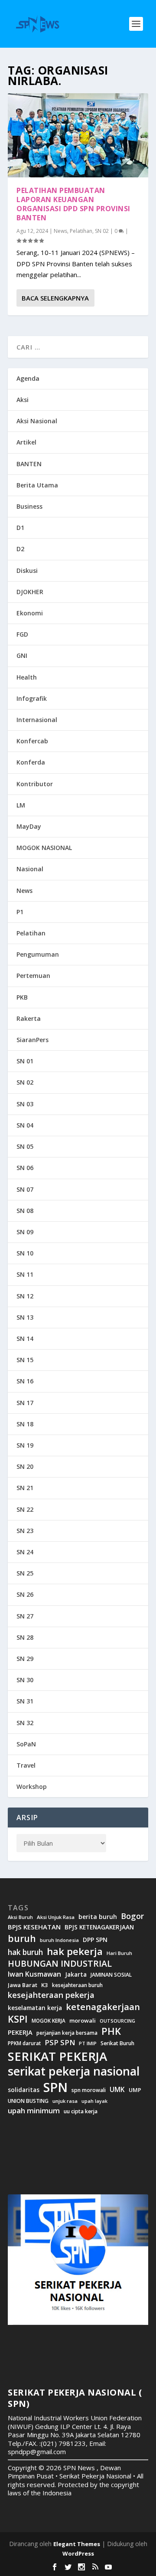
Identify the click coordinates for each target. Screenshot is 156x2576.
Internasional (37, 720)
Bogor (132, 1916)
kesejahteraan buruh (77, 1985)
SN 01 (25, 1061)
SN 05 (25, 1146)
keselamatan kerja (35, 2008)
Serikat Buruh (117, 2043)
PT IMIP (88, 2043)
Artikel (26, 442)
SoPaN (26, 1744)
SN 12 (25, 1296)
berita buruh (98, 1917)
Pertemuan (33, 976)
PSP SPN (60, 2042)
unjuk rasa (65, 2101)
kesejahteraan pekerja (51, 1995)
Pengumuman (38, 954)
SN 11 (25, 1274)
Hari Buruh (119, 1953)
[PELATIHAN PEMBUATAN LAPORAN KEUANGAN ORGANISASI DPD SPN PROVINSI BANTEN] (78, 135)
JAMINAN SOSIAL (111, 1975)
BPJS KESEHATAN (34, 1927)
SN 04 (25, 1125)
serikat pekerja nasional (74, 2071)
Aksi (23, 400)
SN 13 (25, 1317)
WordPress (78, 2553)
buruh (22, 1939)
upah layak (94, 2101)
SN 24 (25, 1552)
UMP (135, 2090)
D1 (20, 528)
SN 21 (25, 1488)
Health (27, 677)
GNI (22, 655)
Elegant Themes (77, 2544)
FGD (22, 634)
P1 (20, 912)
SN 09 (25, 1232)
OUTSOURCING (117, 2021)
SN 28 (25, 1637)
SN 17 (25, 1403)
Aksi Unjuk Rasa (56, 1917)
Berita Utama (37, 485)
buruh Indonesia (59, 1940)
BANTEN (29, 464)
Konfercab (32, 741)
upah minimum (34, 2111)
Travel (26, 1765)
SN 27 (25, 1616)
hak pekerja (75, 1951)
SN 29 (25, 1659)
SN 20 (25, 1466)
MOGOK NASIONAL (44, 848)
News (60, 231)
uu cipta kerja (81, 2112)
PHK (111, 2031)
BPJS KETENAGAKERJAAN (99, 1927)
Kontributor (35, 784)
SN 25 (25, 1573)
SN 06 (25, 1168)
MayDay (29, 826)
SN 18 (25, 1424)
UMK (117, 2089)
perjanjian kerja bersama (67, 2033)
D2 (20, 549)
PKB (22, 997)
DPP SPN (95, 1940)
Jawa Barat (23, 1985)
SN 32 (25, 1723)
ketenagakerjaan (103, 2007)
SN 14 (25, 1339)
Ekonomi (30, 613)
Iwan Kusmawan (34, 1974)
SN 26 (25, 1594)
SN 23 (25, 1531)
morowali (83, 2021)
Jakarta (76, 1974)
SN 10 (25, 1253)
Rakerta (29, 1018)
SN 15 (25, 1360)
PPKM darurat (24, 2043)
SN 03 (25, 1104)
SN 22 (25, 1509)
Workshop (32, 1787)
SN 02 (102, 231)
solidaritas (24, 2090)
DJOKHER (30, 592)
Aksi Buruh (20, 1917)
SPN (55, 2087)
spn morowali (89, 2090)
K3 (45, 1985)
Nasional (30, 869)
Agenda (28, 378)
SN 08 (25, 1211)
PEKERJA (20, 2032)
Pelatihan (81, 231)
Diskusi (27, 570)
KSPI (18, 2019)
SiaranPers (32, 1040)
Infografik (32, 698)
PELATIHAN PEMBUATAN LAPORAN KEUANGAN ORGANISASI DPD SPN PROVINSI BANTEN (73, 204)
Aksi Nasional (37, 421)
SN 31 (25, 1701)
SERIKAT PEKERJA (57, 2056)
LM (21, 805)
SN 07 (25, 1189)
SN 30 (25, 1680)
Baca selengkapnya (55, 298)
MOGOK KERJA (49, 2021)
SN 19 (25, 1445)
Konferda (31, 762)
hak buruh (25, 1952)
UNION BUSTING (28, 2101)
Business (29, 506)
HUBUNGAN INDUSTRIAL (60, 1964)
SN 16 (25, 1381)
